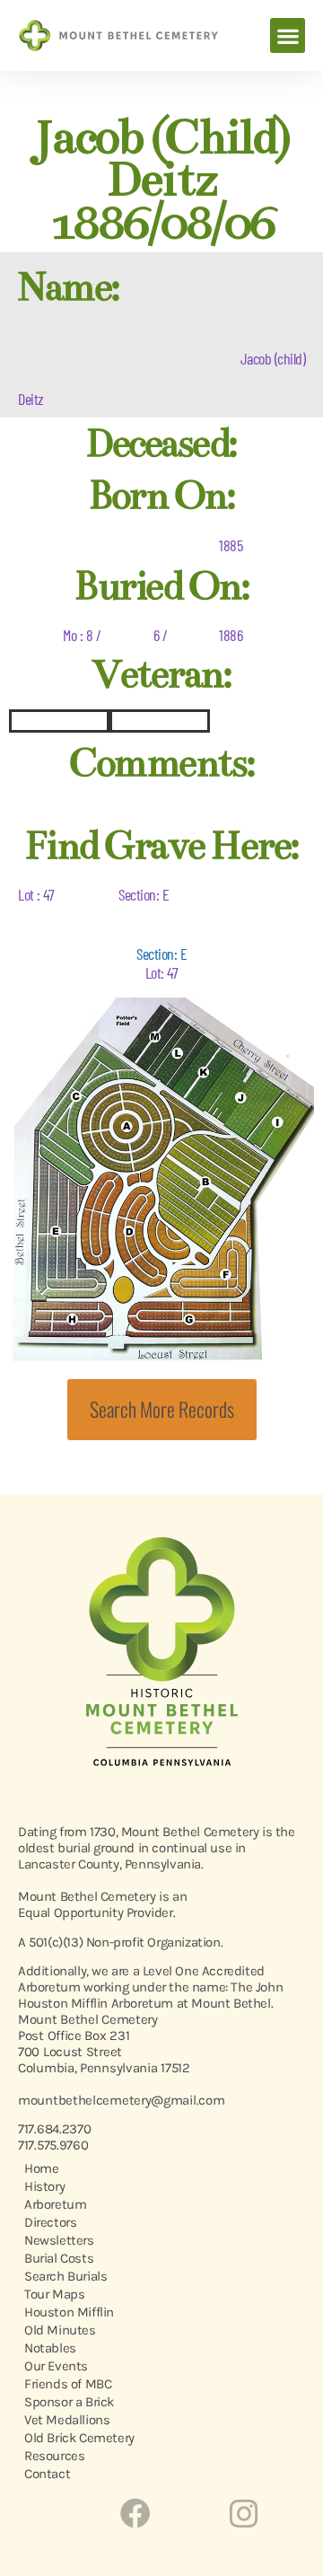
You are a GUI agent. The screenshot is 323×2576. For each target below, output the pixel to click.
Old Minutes (60, 2330)
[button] (288, 35)
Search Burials (65, 2276)
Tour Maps (54, 2294)
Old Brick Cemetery (79, 2438)
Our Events (56, 2366)
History (44, 2186)
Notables (50, 2348)
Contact (47, 2474)
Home (41, 2168)
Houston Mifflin (69, 2312)
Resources (54, 2456)
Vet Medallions (67, 2420)
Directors (50, 2222)
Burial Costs (59, 2258)
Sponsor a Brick (69, 2402)
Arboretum (55, 2204)
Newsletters (59, 2240)
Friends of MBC (68, 2384)
